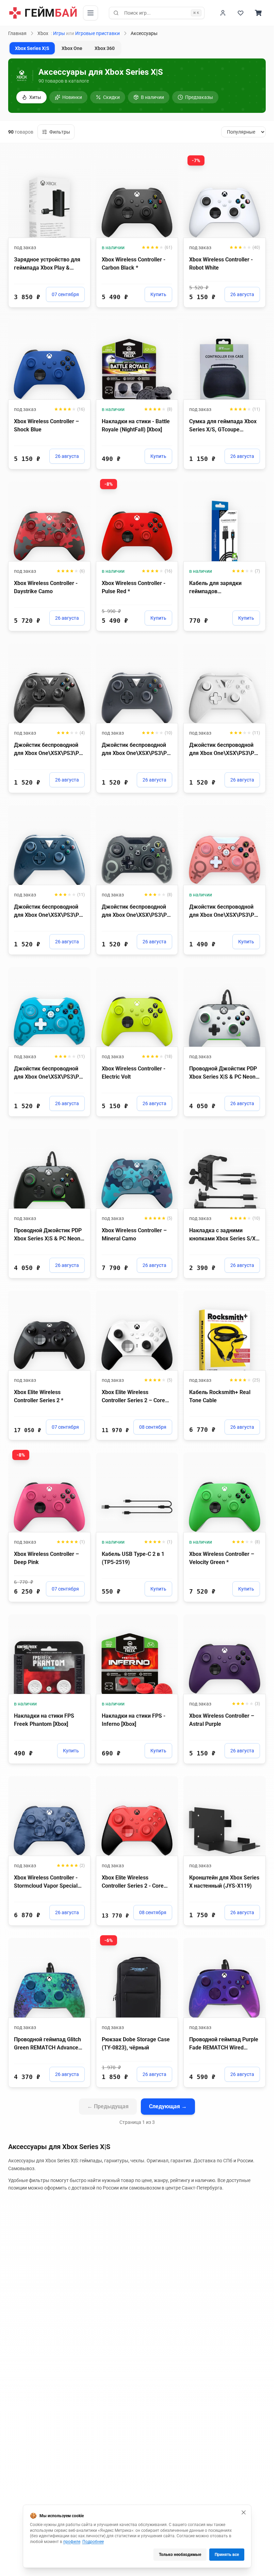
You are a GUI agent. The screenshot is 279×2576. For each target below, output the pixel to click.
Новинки (72, 97)
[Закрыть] (244, 2512)
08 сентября (153, 1427)
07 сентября (65, 294)
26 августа (242, 294)
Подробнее (93, 2542)
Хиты (35, 97)
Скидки (111, 97)
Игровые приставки (97, 33)
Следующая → (168, 2106)
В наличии (152, 97)
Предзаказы (199, 97)
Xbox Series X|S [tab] (32, 48)
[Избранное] (241, 13)
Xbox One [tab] (72, 48)
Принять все (227, 2555)
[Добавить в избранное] (79, 163)
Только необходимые (180, 2555)
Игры (59, 33)
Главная (17, 33)
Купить (158, 294)
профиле (72, 2542)
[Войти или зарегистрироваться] (223, 13)
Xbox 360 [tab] (105, 48)
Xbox (43, 33)
